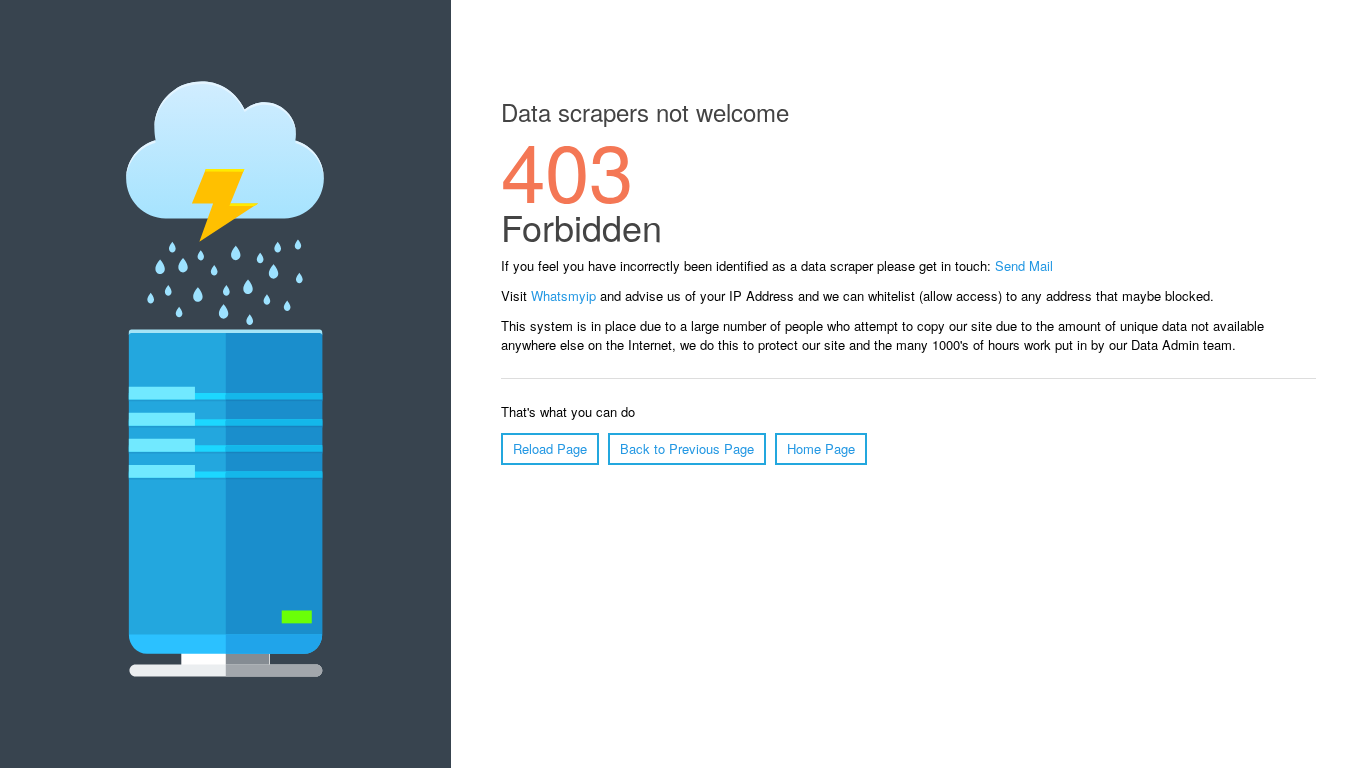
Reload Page (550, 448)
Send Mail (1024, 265)
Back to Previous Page (687, 448)
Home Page (821, 448)
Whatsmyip (563, 295)
